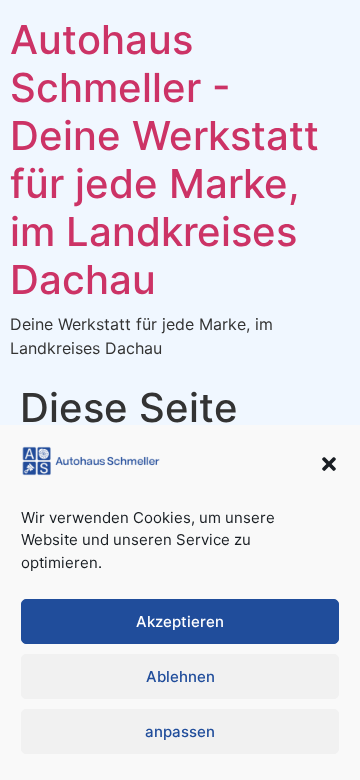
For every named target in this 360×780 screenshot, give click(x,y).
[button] (329, 464)
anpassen (180, 731)
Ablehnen (180, 676)
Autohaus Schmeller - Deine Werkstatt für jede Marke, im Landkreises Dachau (164, 159)
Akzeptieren (180, 621)
